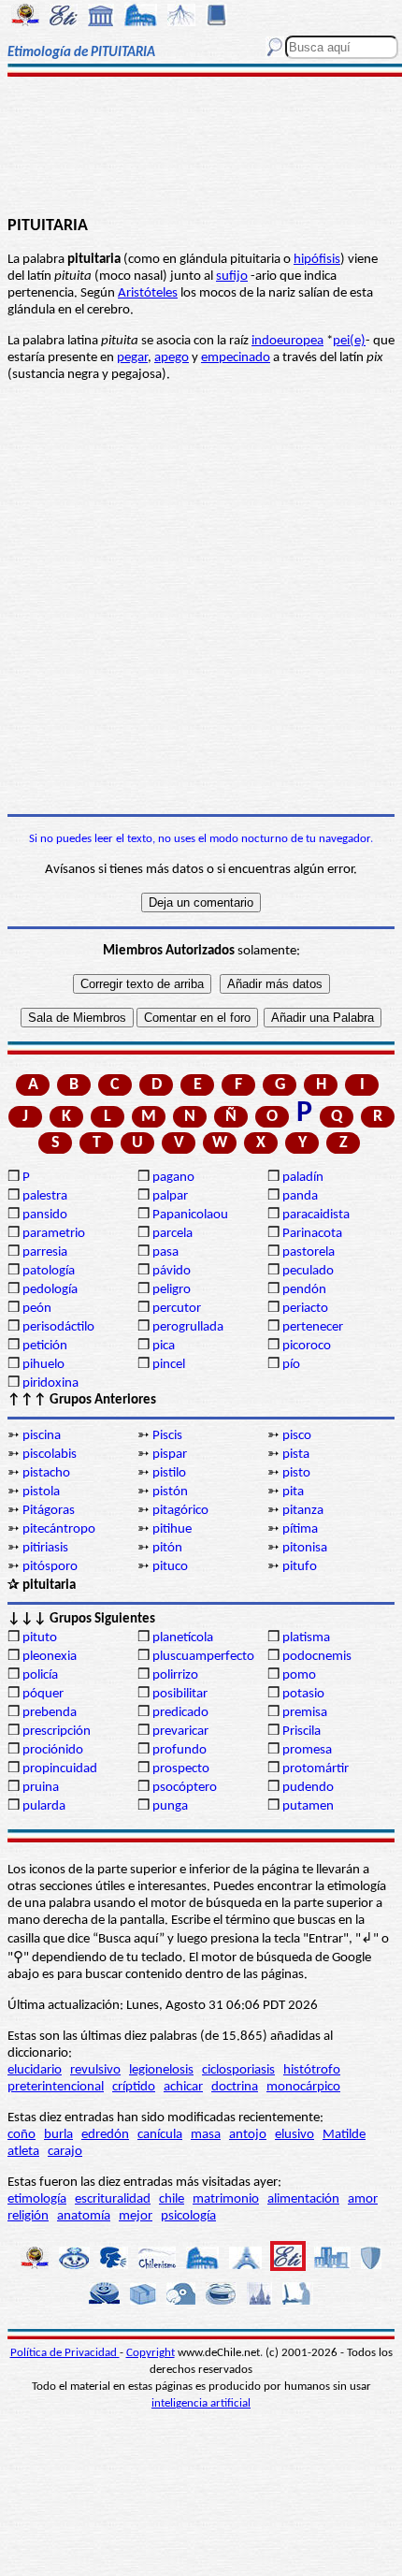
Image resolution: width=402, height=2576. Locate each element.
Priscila (301, 1732)
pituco (170, 1567)
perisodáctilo (58, 1327)
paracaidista (316, 1215)
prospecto (181, 1769)
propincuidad (60, 1769)
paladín (303, 1178)
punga (170, 1806)
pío (291, 1365)
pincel (169, 1365)
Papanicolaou (190, 1215)
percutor (177, 1309)
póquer (43, 1694)
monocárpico (303, 2087)
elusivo (294, 2135)
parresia (45, 1252)
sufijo (232, 277)
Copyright (151, 2353)
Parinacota (312, 1234)
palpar (170, 1196)
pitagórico (180, 1511)
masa (206, 2135)
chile (172, 2199)
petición (45, 1346)
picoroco (307, 1346)
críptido (134, 2087)
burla (58, 2135)
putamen (308, 1806)
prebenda (50, 1713)
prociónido (53, 1750)
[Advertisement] (201, 147)
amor (363, 2199)
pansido (45, 1215)
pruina (41, 1788)
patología (49, 1271)
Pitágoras (49, 1511)
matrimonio (226, 2199)
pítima (300, 1529)
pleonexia (50, 1657)
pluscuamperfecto (203, 1657)
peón (37, 1309)
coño (22, 2135)
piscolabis (50, 1455)
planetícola (183, 1638)
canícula (160, 2135)
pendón (304, 1290)
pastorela (309, 1252)
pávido (172, 1271)
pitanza (303, 1511)
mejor (136, 2216)
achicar (183, 2087)
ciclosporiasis (238, 2070)
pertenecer (313, 1327)
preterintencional (56, 2087)
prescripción (57, 1732)
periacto (305, 1309)
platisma (306, 1638)
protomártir (316, 1769)
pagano (173, 1178)
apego (172, 358)
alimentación (303, 2199)
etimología (37, 2199)
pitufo (300, 1567)
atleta (23, 2152)
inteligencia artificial (201, 2403)
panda (300, 1196)
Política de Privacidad (65, 2353)
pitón (167, 1548)
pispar (170, 1455)
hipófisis (317, 260)
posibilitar (180, 1694)
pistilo (169, 1473)
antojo (248, 2135)
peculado (308, 1271)
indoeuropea (287, 341)
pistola (41, 1492)
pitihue (172, 1529)
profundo (179, 1750)
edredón (105, 2135)
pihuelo (43, 1365)
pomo (299, 1675)
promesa (307, 1750)
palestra (45, 1196)
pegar (132, 358)
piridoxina (50, 1383)
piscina (42, 1436)
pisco (297, 1436)
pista (296, 1455)
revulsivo (95, 2070)
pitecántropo (59, 1529)
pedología (50, 1290)
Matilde (344, 2135)
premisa (305, 1713)
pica (164, 1346)
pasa (165, 1252)
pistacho (46, 1473)
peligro (172, 1290)
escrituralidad (113, 2199)
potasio (303, 1694)
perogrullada (188, 1327)
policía (40, 1675)
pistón (170, 1492)
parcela (172, 1234)
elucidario (35, 2070)
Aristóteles (148, 293)
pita (293, 1492)
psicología (188, 2216)
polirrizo (175, 1675)
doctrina (235, 2087)
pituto (40, 1638)
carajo (65, 2152)
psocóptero (185, 1788)
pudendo (308, 1788)
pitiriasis (45, 1548)
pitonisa (305, 1548)
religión (28, 2216)
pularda (44, 1806)
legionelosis (161, 2070)
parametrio (54, 1234)
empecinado (236, 358)
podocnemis (317, 1657)
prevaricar (180, 1732)
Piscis (167, 1436)
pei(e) (349, 341)
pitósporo (50, 1567)
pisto (296, 1473)
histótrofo (312, 2070)
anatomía (84, 2216)
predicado (180, 1713)
